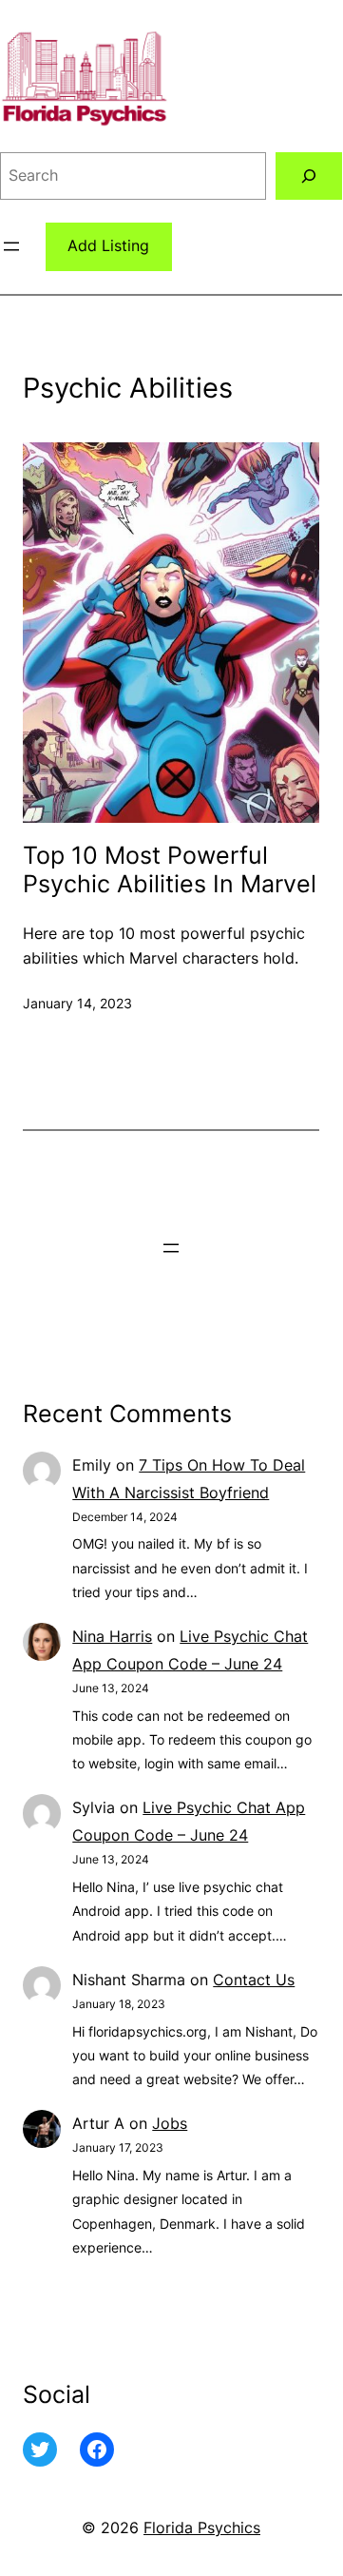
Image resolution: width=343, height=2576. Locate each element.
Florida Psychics (202, 2527)
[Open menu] (11, 246)
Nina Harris (112, 1636)
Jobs (170, 2123)
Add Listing (108, 245)
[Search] (309, 176)
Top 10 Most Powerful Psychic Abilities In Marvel (170, 870)
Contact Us (254, 1980)
